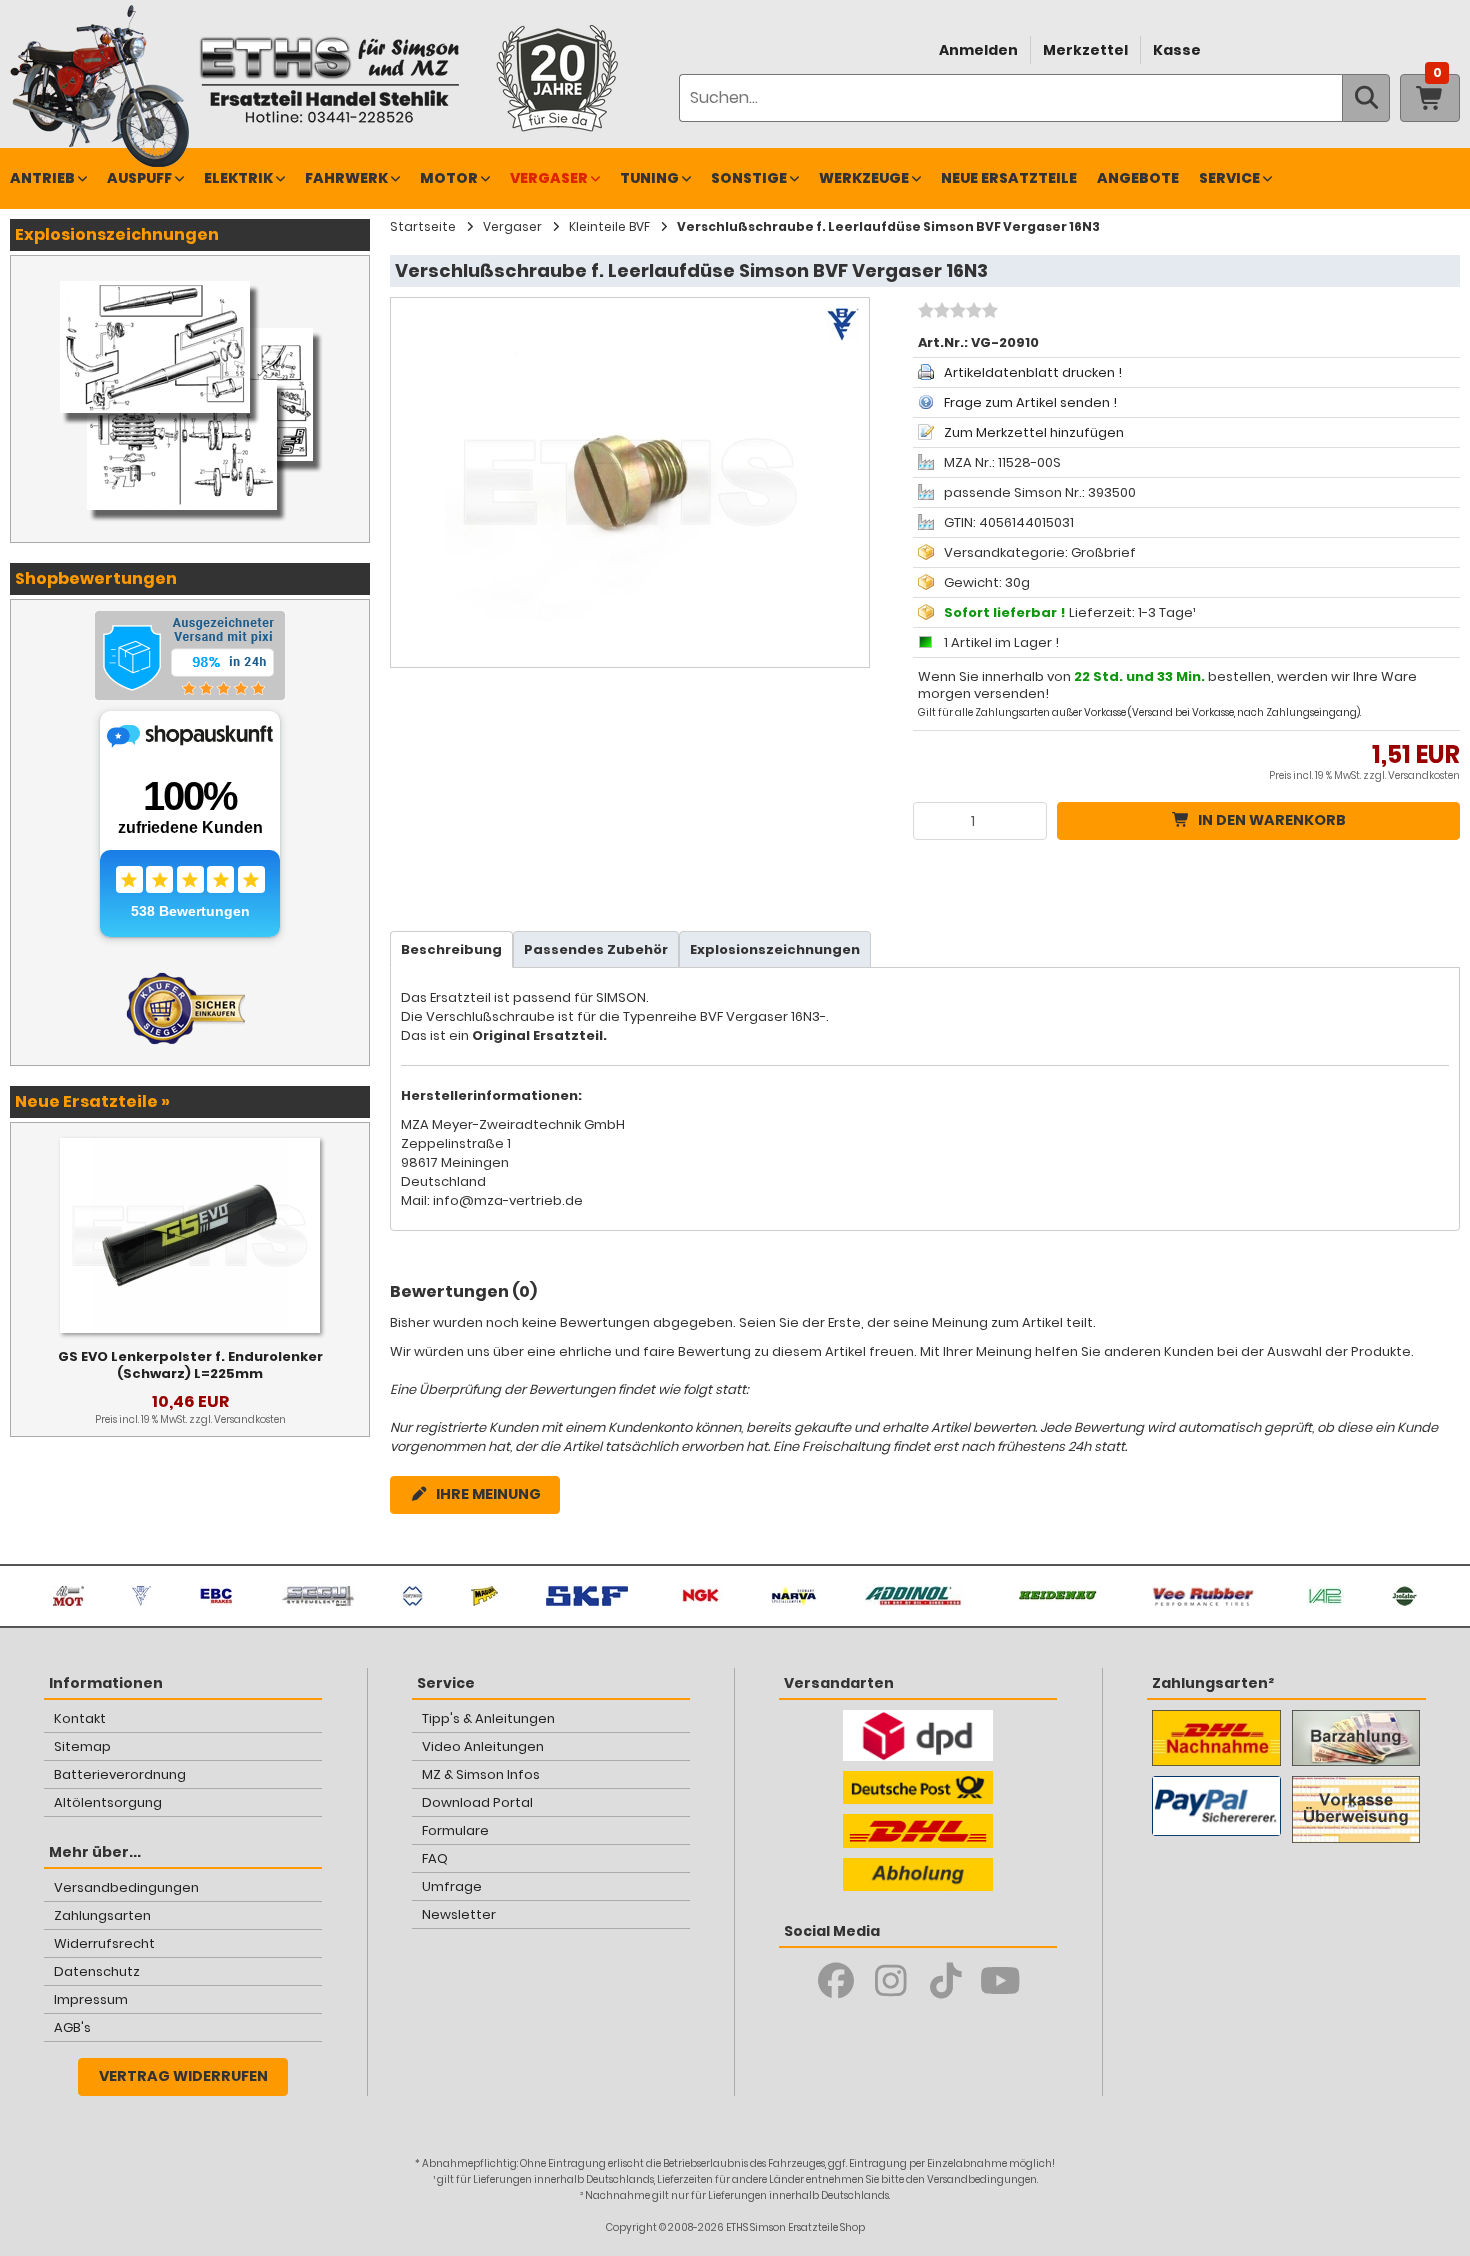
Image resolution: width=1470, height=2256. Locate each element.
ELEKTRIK (238, 178)
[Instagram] (890, 1981)
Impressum (91, 1999)
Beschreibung (451, 949)
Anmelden (978, 50)
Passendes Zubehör (596, 949)
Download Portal (477, 1802)
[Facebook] (835, 1981)
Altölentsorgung (108, 1802)
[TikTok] (945, 1981)
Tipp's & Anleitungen (488, 1718)
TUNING (649, 178)
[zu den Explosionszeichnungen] (190, 276)
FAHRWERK (346, 178)
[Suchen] (1366, 98)
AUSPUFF (139, 178)
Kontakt (80, 1718)
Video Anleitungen (483, 1746)
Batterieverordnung (120, 1774)
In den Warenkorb (1272, 820)
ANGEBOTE (1138, 178)
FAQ (435, 1858)
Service (1229, 178)
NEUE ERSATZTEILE (1009, 178)
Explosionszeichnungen (775, 949)
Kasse (1177, 50)
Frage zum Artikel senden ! (1030, 402)
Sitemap (82, 1746)
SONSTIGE (749, 178)
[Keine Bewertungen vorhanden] (955, 313)
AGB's (72, 2027)
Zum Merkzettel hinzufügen (1034, 432)
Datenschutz (97, 1971)
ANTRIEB (42, 178)
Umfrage (452, 1886)
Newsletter (459, 1914)
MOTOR (449, 178)
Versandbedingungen (126, 1887)
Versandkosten (1424, 775)
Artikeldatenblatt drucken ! (1033, 372)
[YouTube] (1000, 1981)
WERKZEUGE (864, 178)
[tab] (451, 949)
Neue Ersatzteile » (92, 1101)
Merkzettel (1085, 50)
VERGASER (549, 178)
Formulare (455, 1830)
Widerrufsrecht (104, 1943)
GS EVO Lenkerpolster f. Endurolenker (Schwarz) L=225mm (190, 1365)
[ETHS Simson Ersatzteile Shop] (329, 79)
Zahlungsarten (102, 1915)
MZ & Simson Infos (481, 1774)
